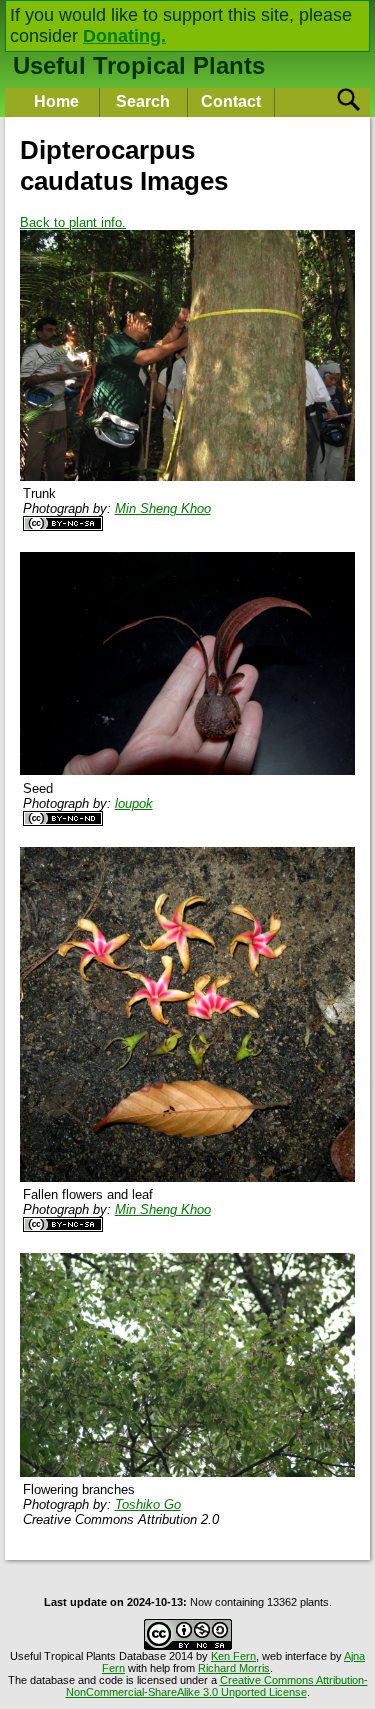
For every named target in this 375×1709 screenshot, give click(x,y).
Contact (231, 101)
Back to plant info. (73, 222)
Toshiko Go (148, 1504)
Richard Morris (234, 1668)
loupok (134, 803)
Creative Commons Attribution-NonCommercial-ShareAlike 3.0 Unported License (217, 1686)
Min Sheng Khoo (163, 508)
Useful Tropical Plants (139, 65)
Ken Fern (233, 1656)
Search (143, 101)
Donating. (124, 36)
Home (56, 101)
